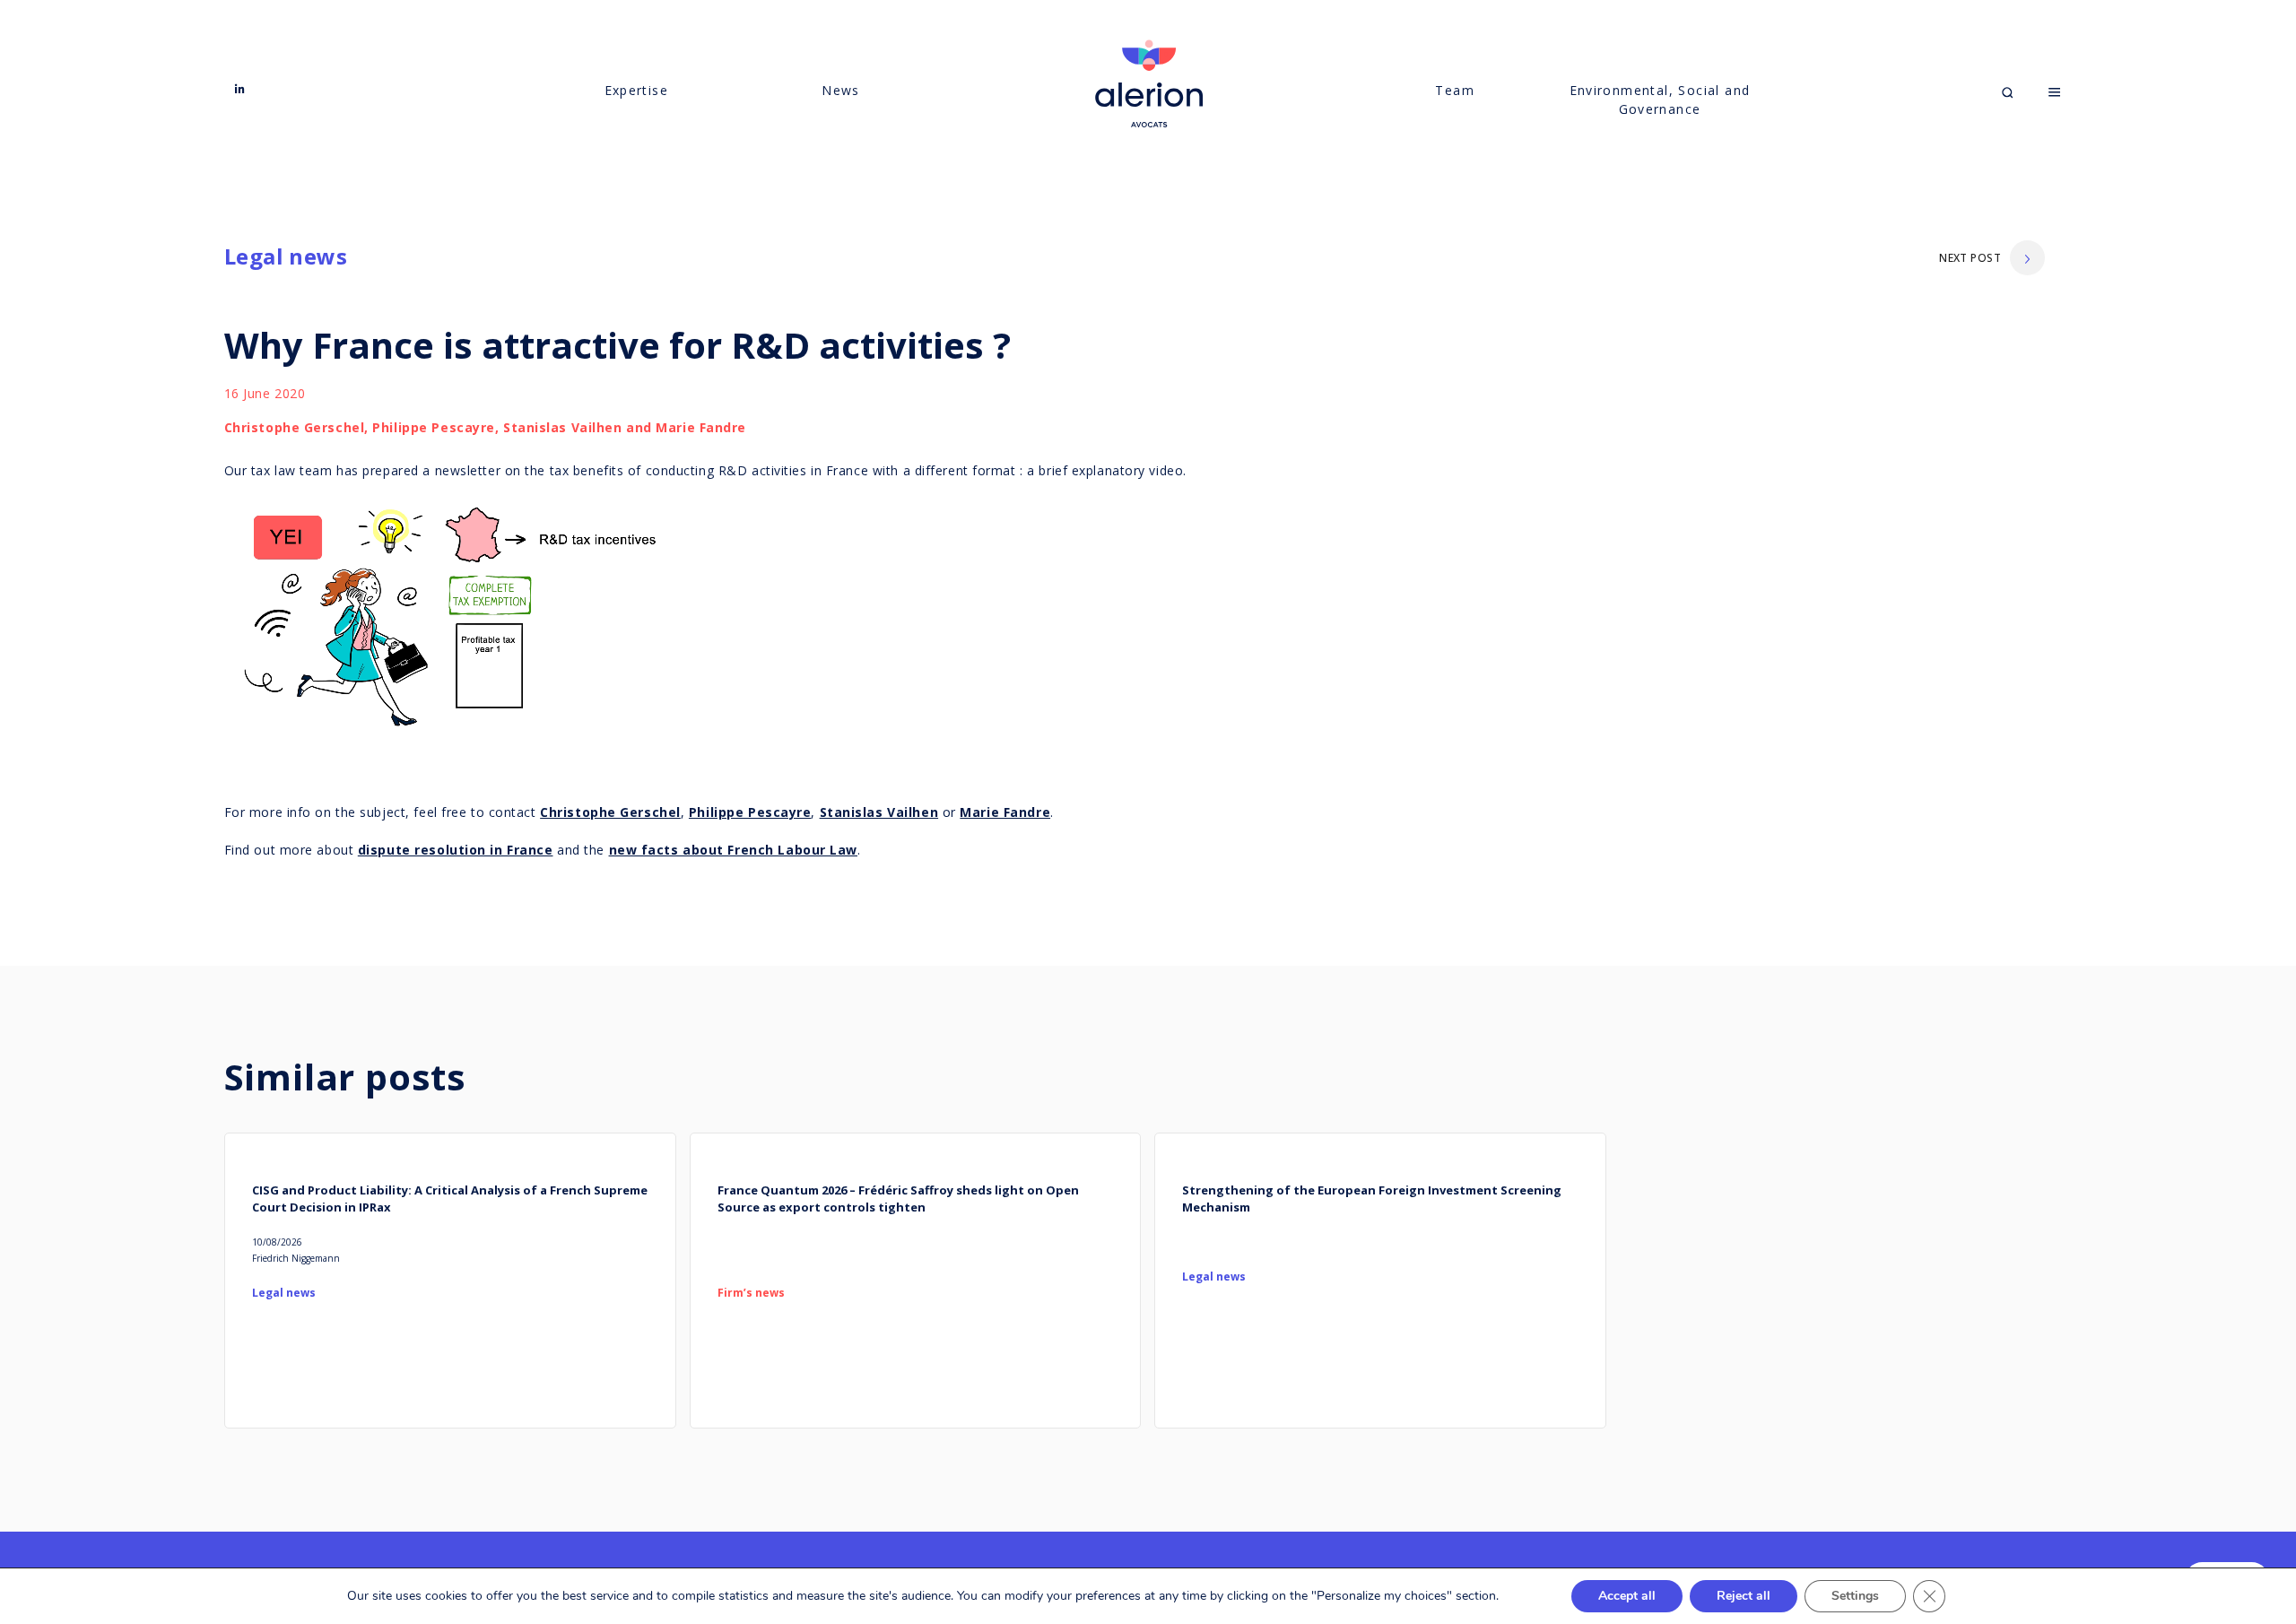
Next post (1970, 258)
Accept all (1627, 1596)
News (841, 90)
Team (1455, 90)
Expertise (637, 90)
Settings (1855, 1596)
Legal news (286, 256)
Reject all (1744, 1596)
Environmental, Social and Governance (1660, 100)
